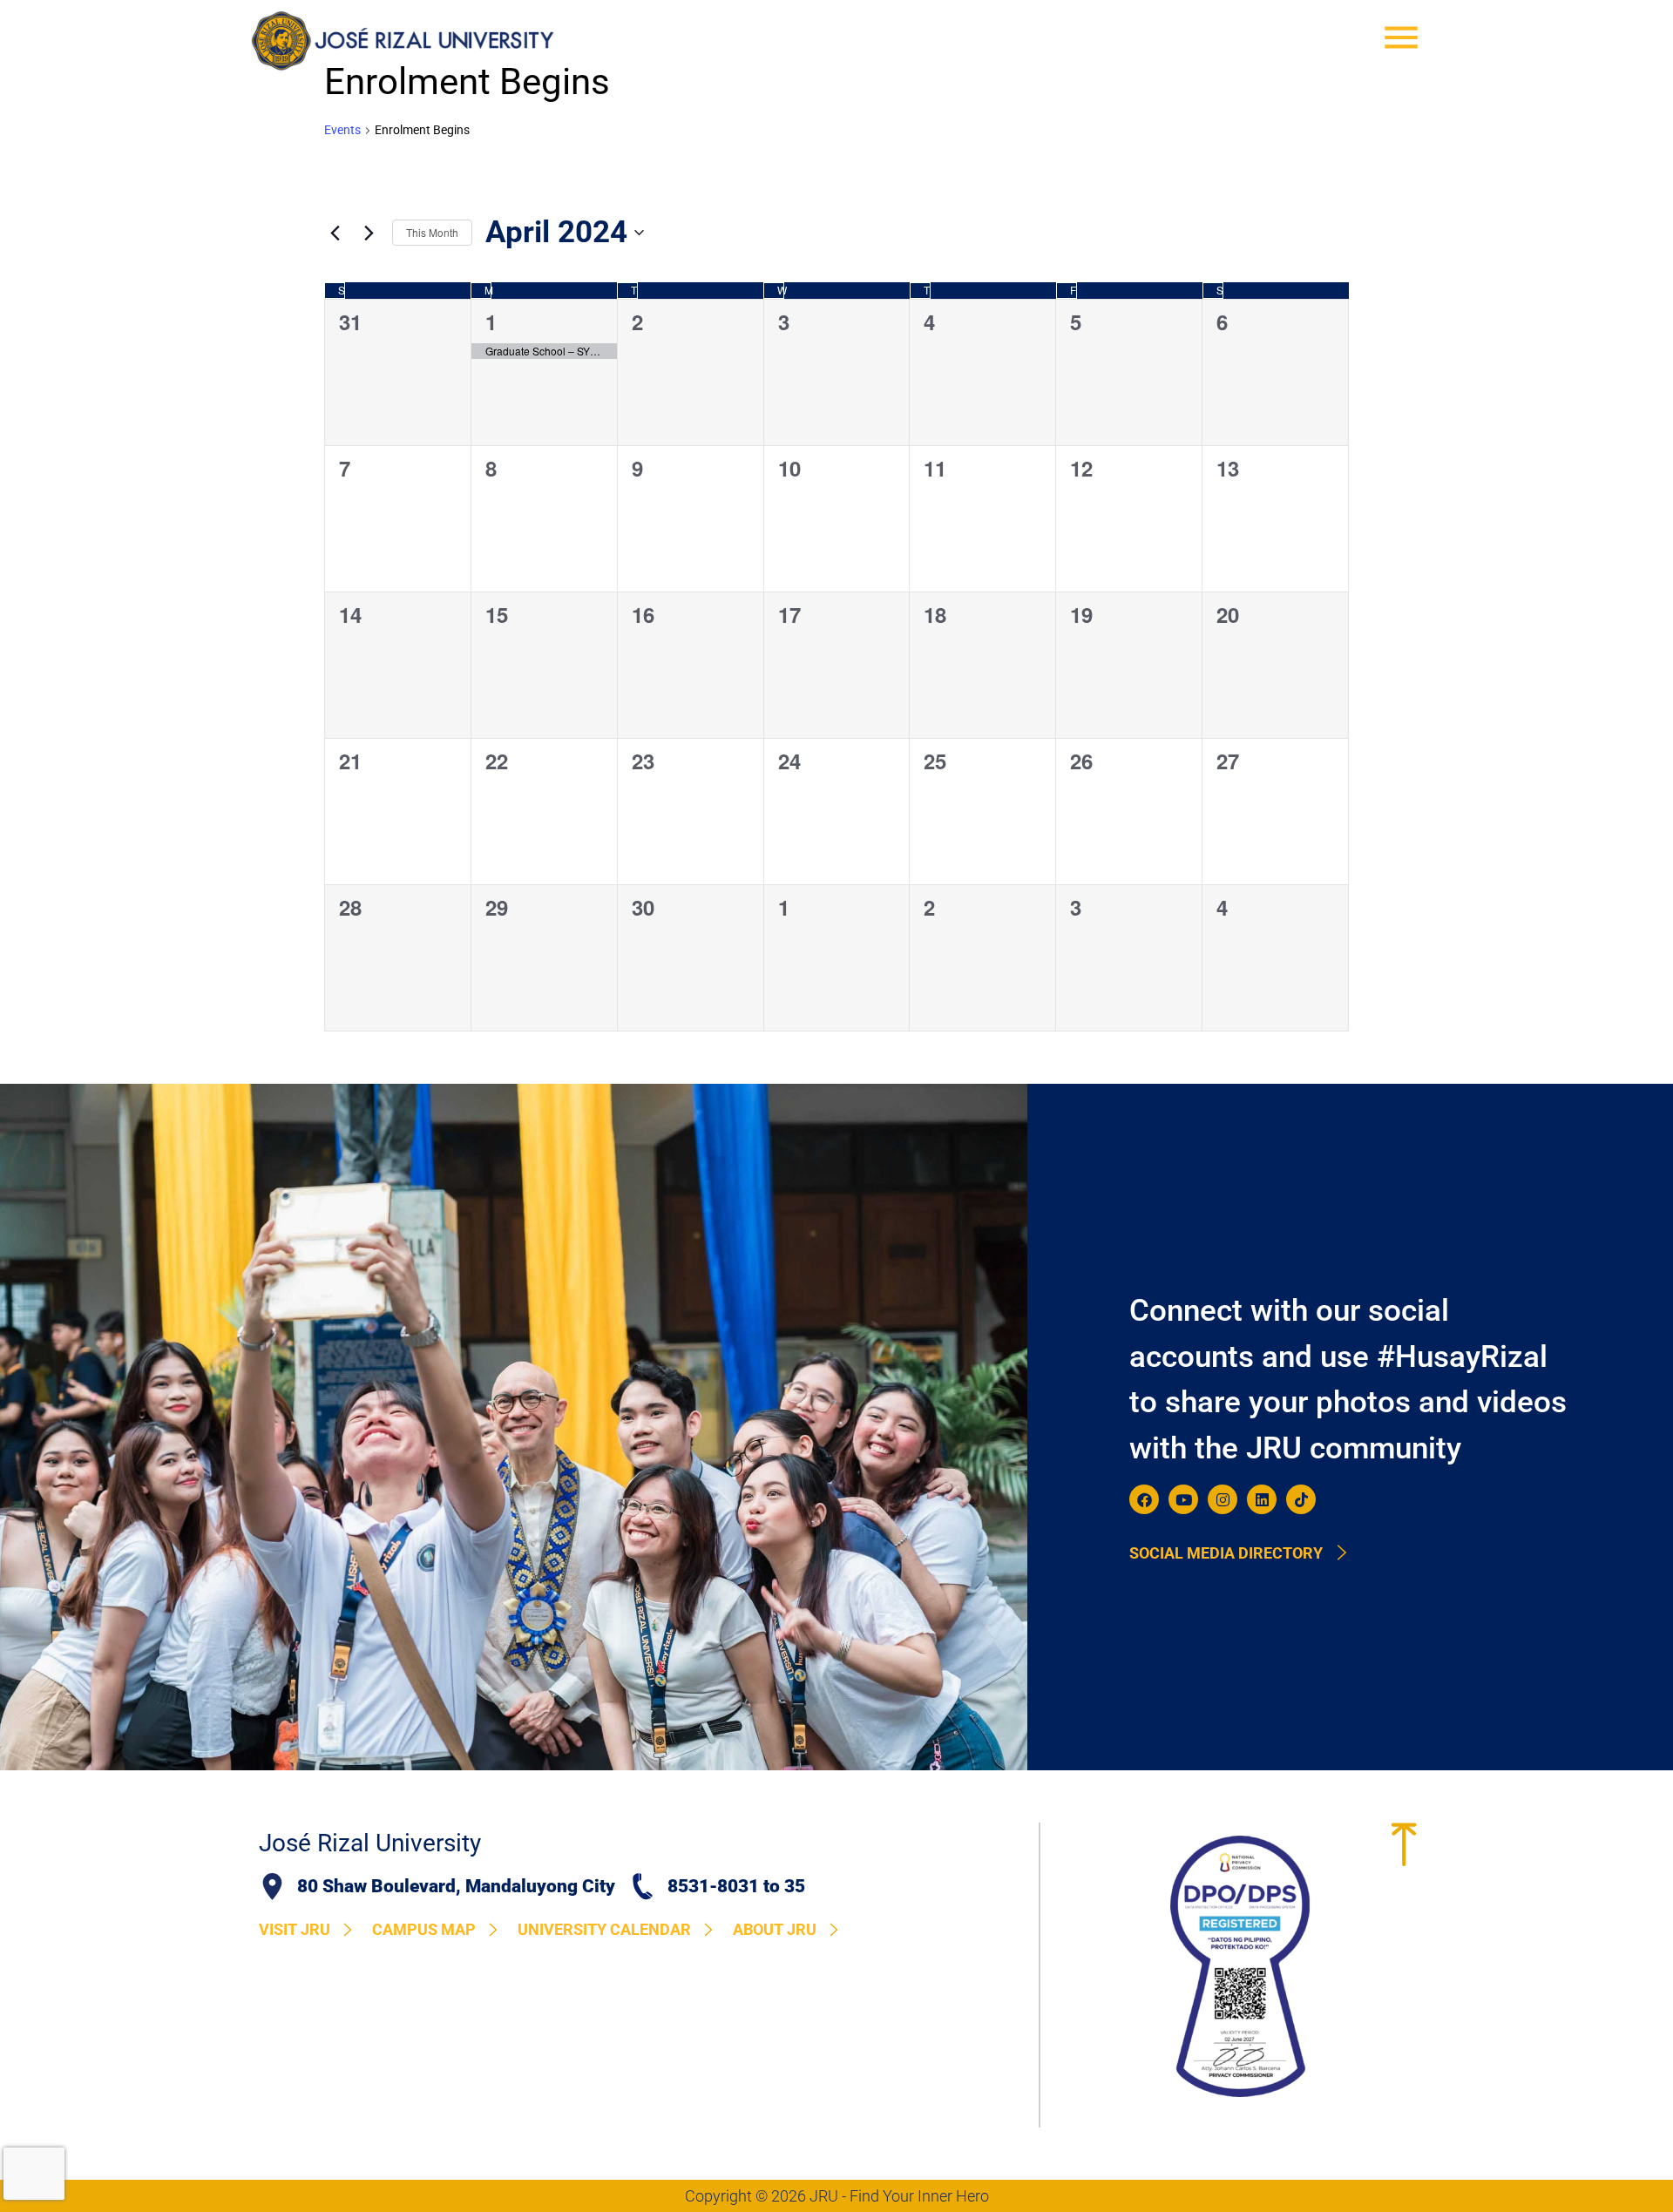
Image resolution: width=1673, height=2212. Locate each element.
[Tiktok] (1301, 1499)
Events (342, 130)
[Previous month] (335, 233)
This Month (432, 232)
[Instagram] (1223, 1499)
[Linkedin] (1262, 1499)
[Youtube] (1183, 1499)
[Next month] (369, 233)
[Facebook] (1144, 1499)
